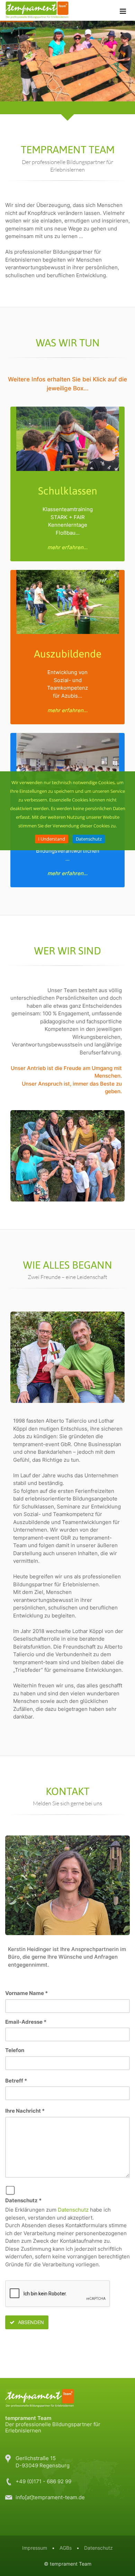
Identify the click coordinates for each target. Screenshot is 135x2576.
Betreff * (16, 2081)
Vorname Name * (26, 1993)
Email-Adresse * (26, 2022)
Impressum (35, 2548)
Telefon (15, 2050)
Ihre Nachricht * (25, 2111)
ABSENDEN (30, 2322)
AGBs (66, 2548)
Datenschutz (89, 839)
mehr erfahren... (67, 547)
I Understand (52, 839)
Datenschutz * (23, 2200)
